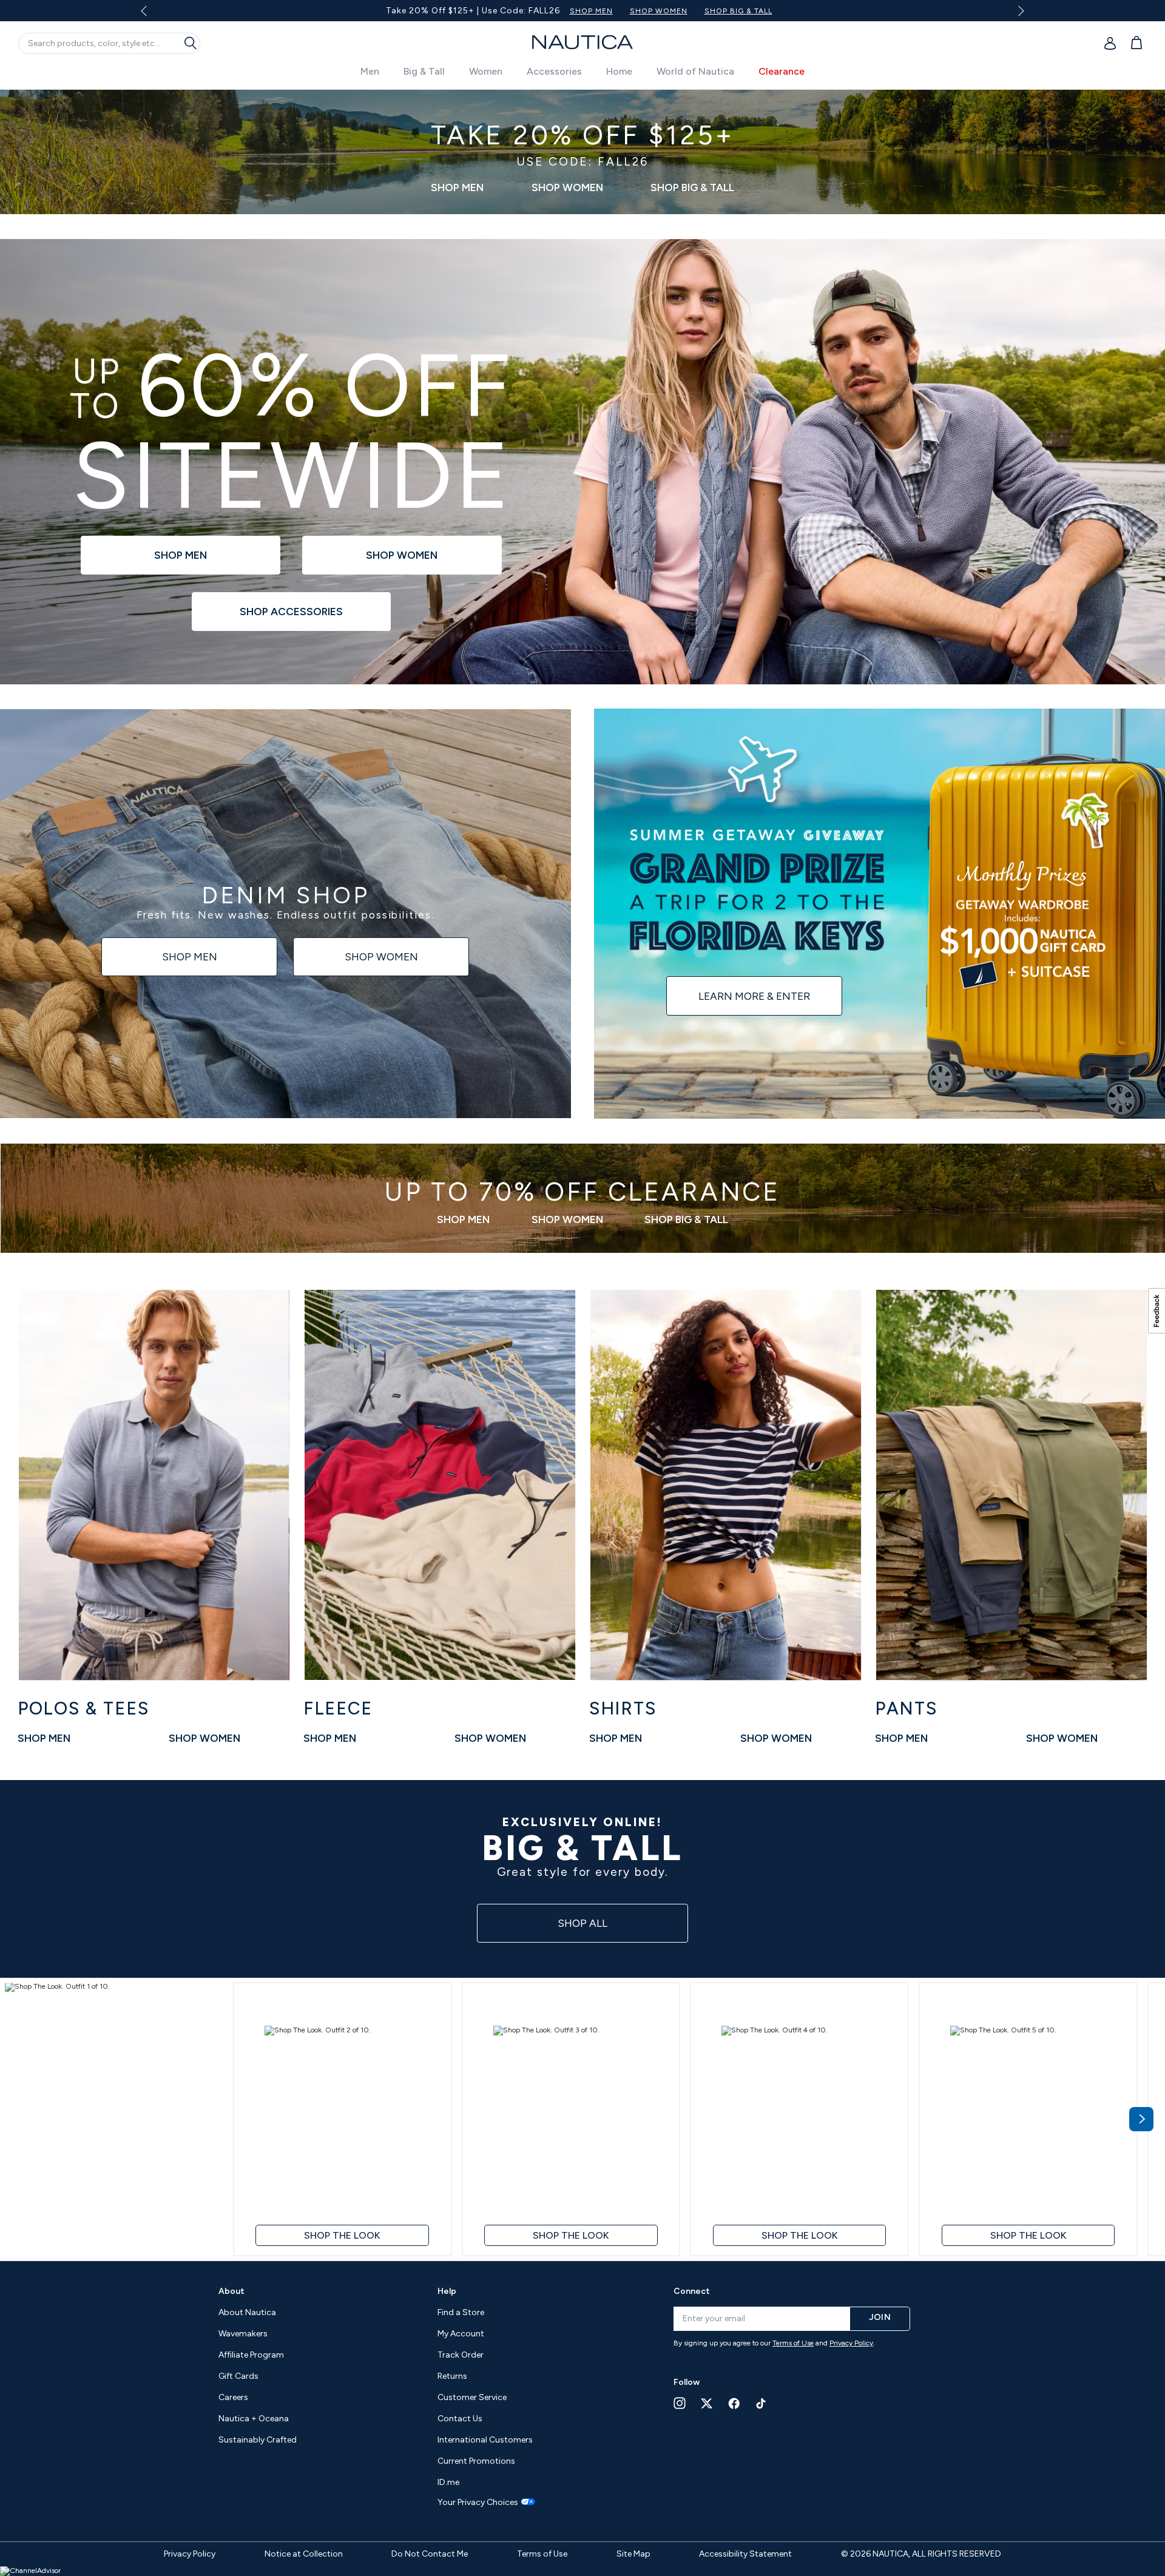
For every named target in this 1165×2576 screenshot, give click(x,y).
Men (370, 71)
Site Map (633, 2554)
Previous (151, 15)
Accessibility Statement (745, 2554)
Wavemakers (243, 2334)
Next (1019, 11)
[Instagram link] (680, 2403)
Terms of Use (793, 2343)
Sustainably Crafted (258, 2440)
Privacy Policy (851, 2343)
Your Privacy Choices (478, 2503)
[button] (114, 2119)
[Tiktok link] (761, 2403)
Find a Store (461, 2312)
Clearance (782, 71)
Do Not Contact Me (430, 2554)
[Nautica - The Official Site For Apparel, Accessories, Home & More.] (582, 42)
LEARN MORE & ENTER (754, 996)
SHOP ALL (582, 1923)
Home (619, 71)
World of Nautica (695, 71)
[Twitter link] (707, 2403)
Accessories (554, 71)
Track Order (461, 2355)
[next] (1141, 2119)
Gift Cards (238, 2376)
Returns (452, 2376)
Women (486, 71)
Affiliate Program (251, 2355)
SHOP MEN (560, 11)
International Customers (485, 2440)
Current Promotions (476, 2461)
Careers (233, 2397)
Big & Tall (424, 71)
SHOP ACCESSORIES (291, 612)
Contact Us (460, 2419)
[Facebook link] (734, 2403)
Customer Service (472, 2397)
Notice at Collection (304, 2554)
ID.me (448, 2482)
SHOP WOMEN (628, 11)
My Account (461, 2334)
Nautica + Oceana (254, 2419)
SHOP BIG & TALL (707, 11)
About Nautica (247, 2312)
